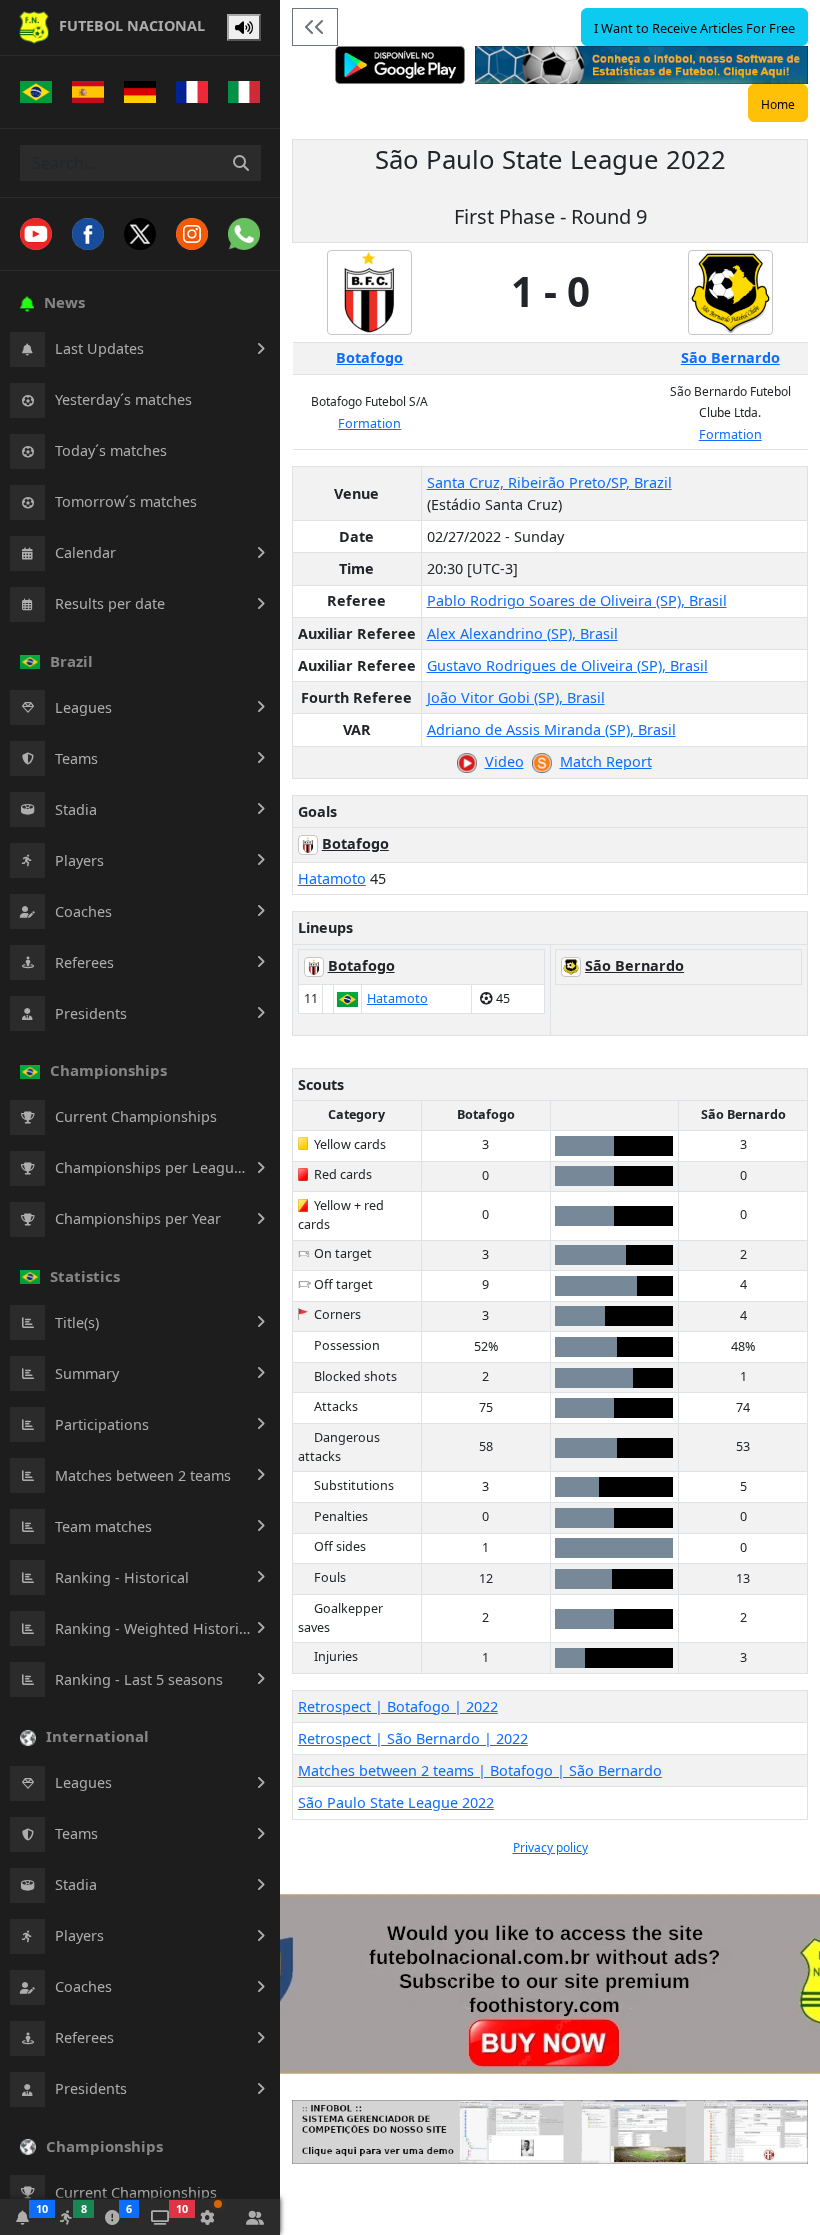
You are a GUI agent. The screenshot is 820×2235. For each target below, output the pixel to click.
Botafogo (369, 357)
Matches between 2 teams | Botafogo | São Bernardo (480, 1770)
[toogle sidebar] (315, 27)
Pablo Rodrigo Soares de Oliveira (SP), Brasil (577, 600)
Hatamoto (332, 878)
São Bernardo (730, 357)
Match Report (606, 761)
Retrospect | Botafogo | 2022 (398, 1706)
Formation (369, 423)
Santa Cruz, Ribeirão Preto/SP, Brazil (549, 482)
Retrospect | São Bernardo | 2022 (413, 1738)
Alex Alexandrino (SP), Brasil (522, 633)
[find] (241, 163)
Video (504, 761)
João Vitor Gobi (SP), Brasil (516, 697)
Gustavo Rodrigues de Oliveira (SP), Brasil (567, 665)
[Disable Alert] (244, 28)
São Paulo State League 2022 (396, 1802)
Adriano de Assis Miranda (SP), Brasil (551, 729)
